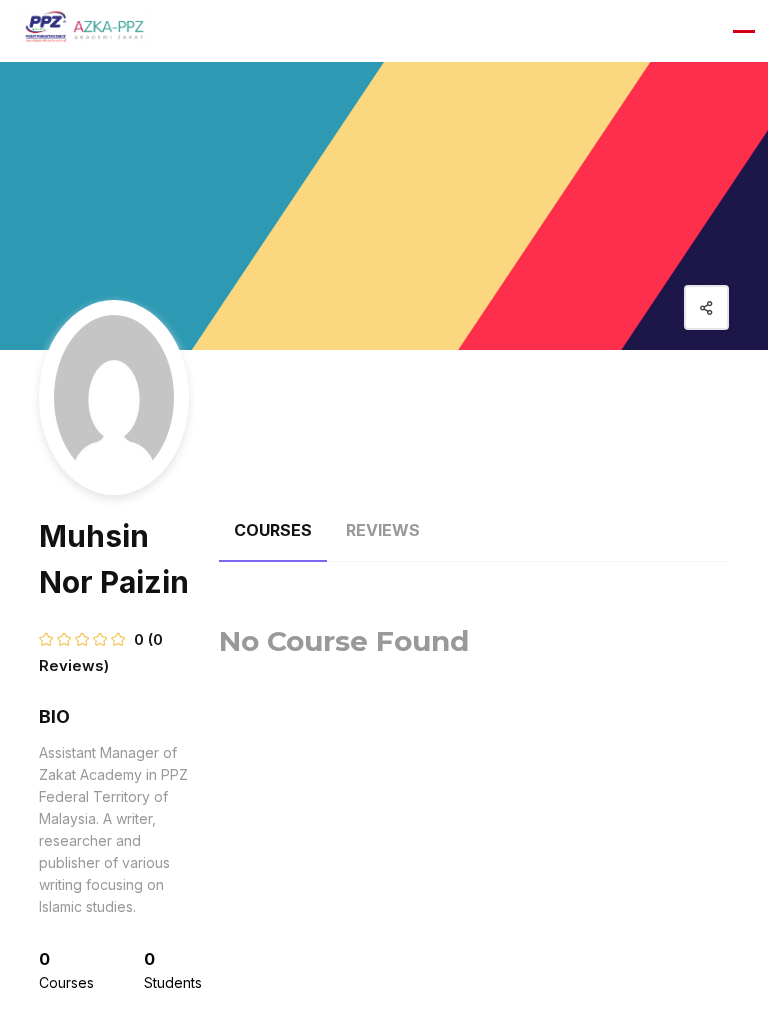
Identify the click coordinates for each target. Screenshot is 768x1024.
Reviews (383, 530)
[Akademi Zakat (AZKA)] (85, 31)
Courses (273, 530)
